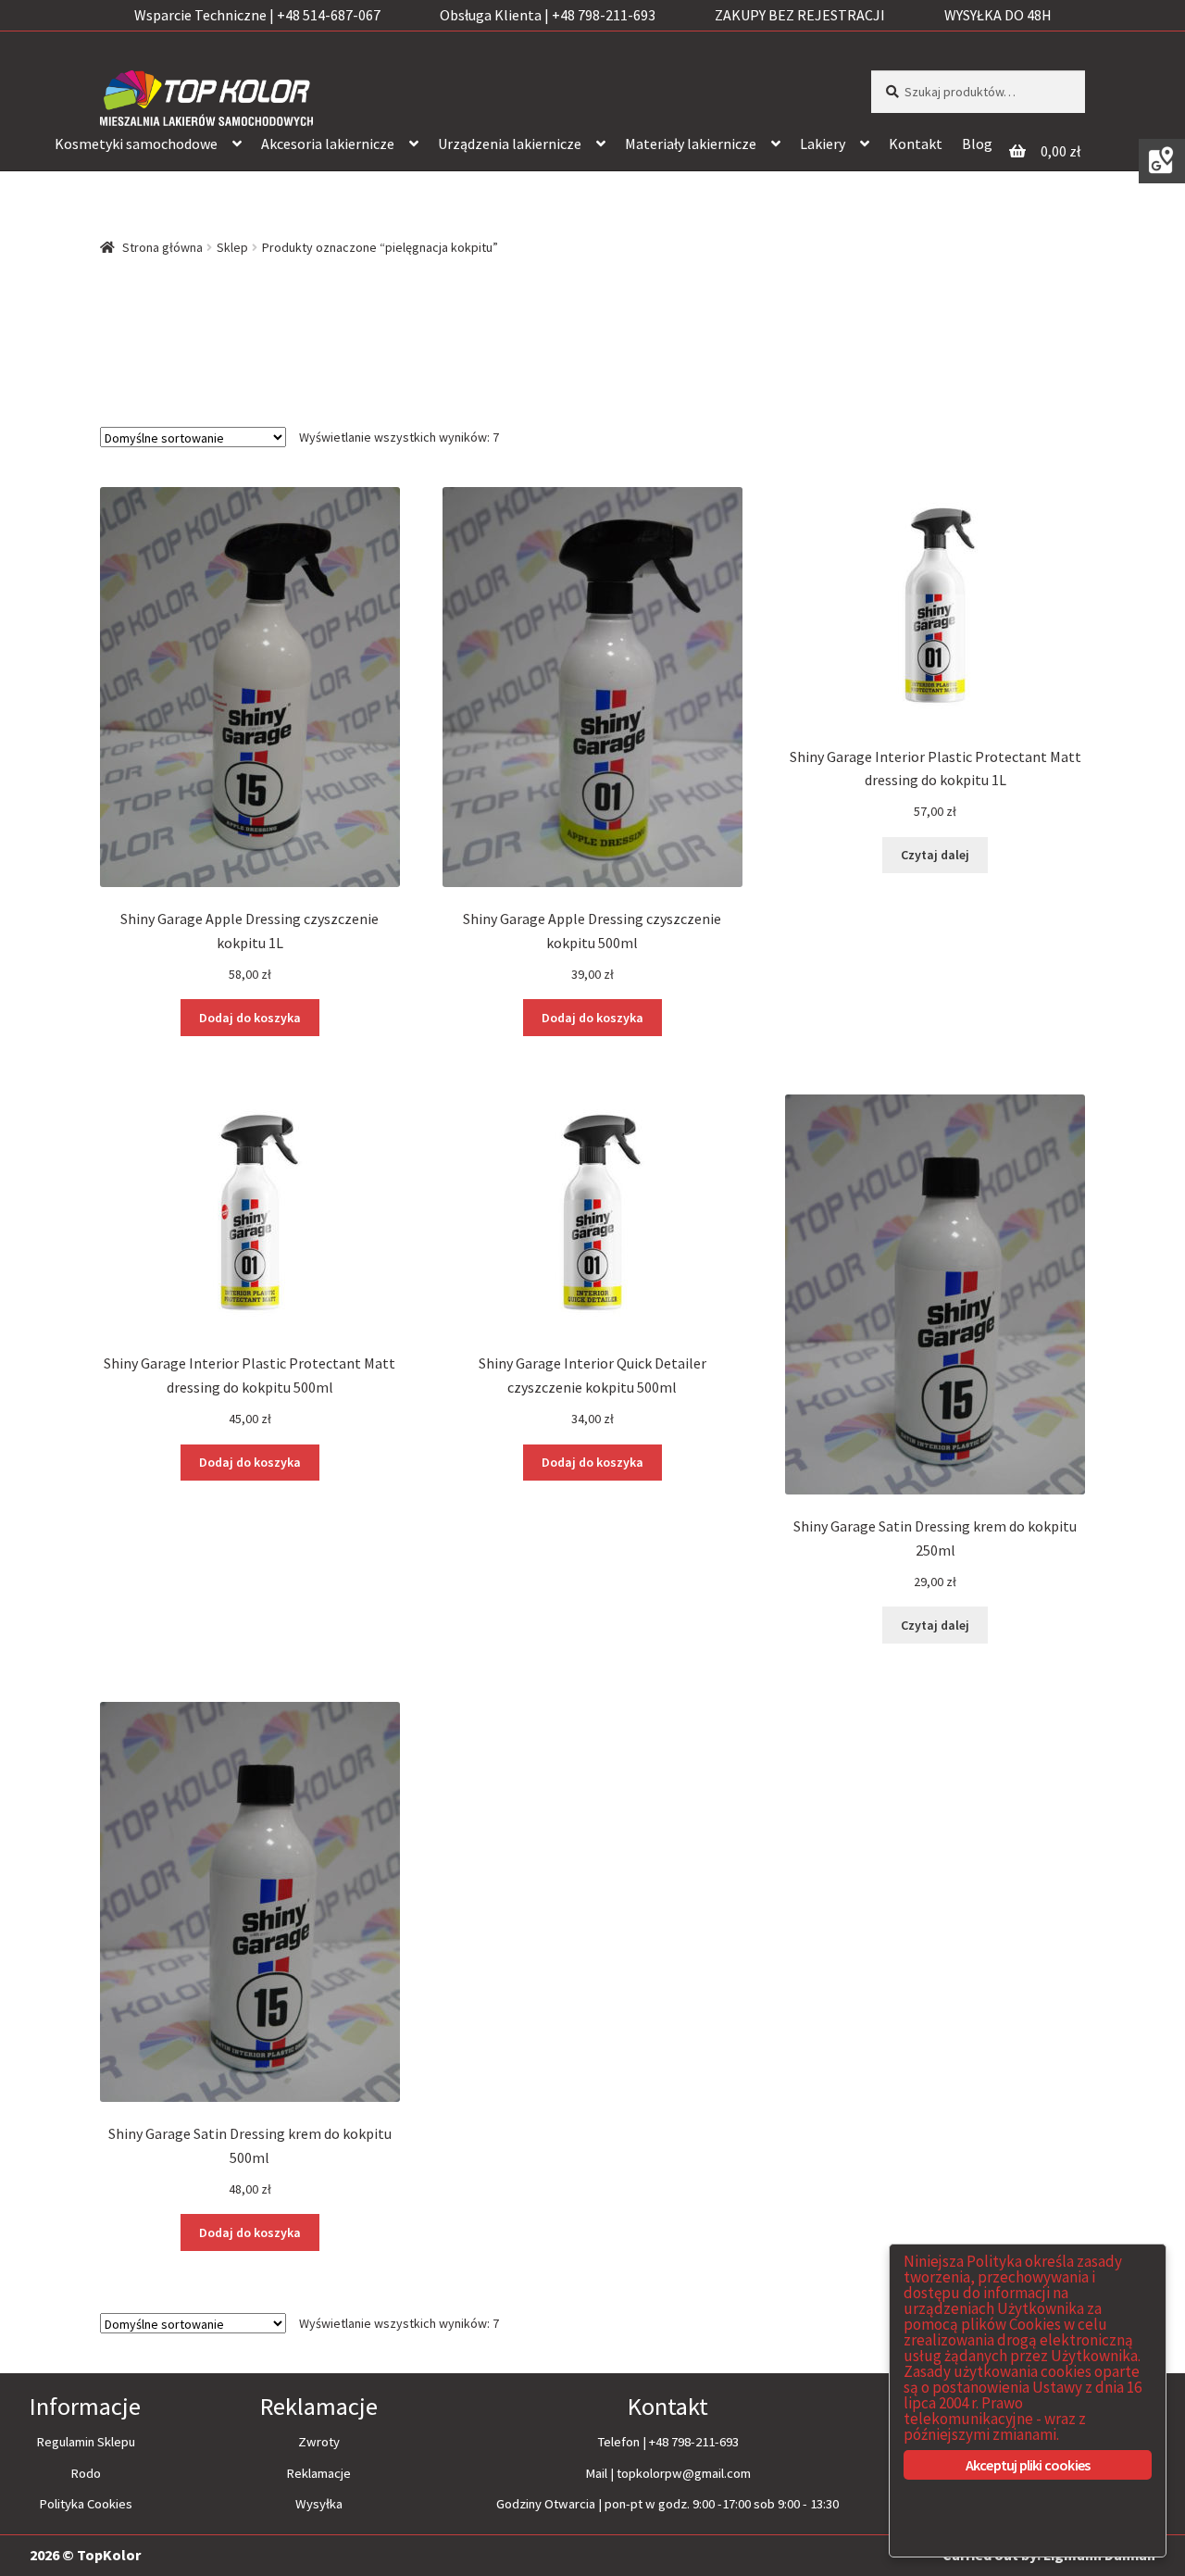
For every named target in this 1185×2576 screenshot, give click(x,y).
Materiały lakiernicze (691, 144)
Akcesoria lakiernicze (328, 144)
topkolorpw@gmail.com (684, 2473)
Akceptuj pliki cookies (1028, 2465)
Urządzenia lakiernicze (510, 144)
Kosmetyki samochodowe (136, 144)
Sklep (232, 247)
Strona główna (162, 247)
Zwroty (319, 2442)
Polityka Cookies (86, 2504)
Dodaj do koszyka (250, 1018)
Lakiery (823, 144)
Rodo (86, 2473)
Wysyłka (319, 2504)
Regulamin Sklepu (86, 2442)
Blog (977, 144)
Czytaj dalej (935, 855)
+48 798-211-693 (694, 2442)
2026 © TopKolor (85, 2555)
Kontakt (916, 144)
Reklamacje (318, 2473)
